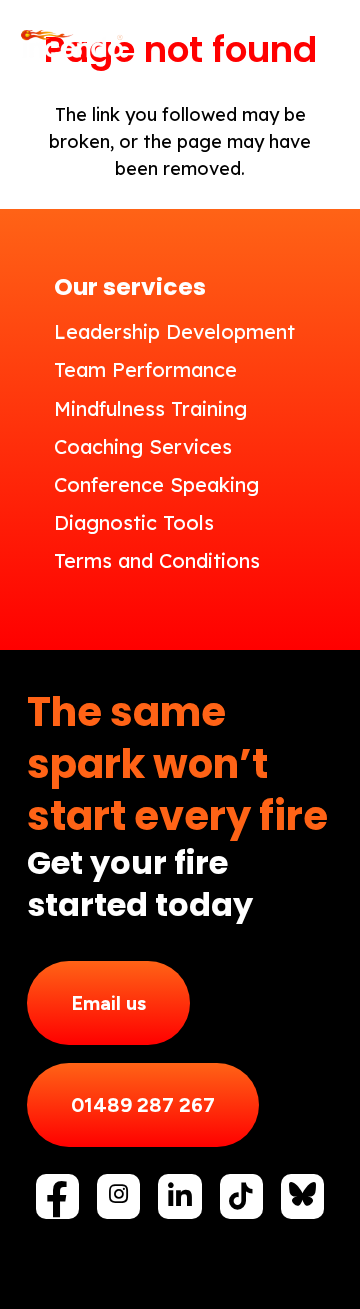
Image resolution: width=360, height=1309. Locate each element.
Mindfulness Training (150, 408)
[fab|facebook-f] (57, 1200)
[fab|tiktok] (241, 1195)
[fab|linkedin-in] (180, 1195)
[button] (330, 45)
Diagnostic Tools (134, 522)
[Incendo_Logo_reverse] (71, 45)
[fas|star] (302, 1194)
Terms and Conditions (157, 560)
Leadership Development (174, 331)
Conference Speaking (156, 484)
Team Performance (145, 369)
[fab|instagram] (118, 1195)
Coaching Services (143, 446)
